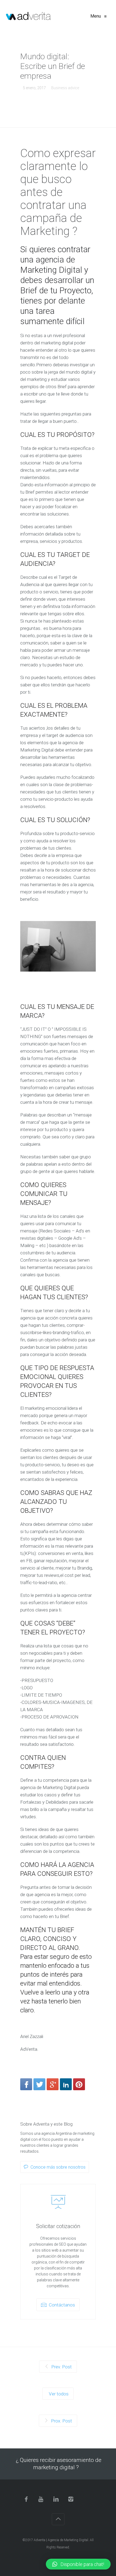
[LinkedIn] (66, 2084)
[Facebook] (26, 2084)
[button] (78, 2564)
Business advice (65, 88)
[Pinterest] (79, 2084)
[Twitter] (39, 2084)
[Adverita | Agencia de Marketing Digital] (28, 16)
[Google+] (53, 2084)
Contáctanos (61, 2305)
